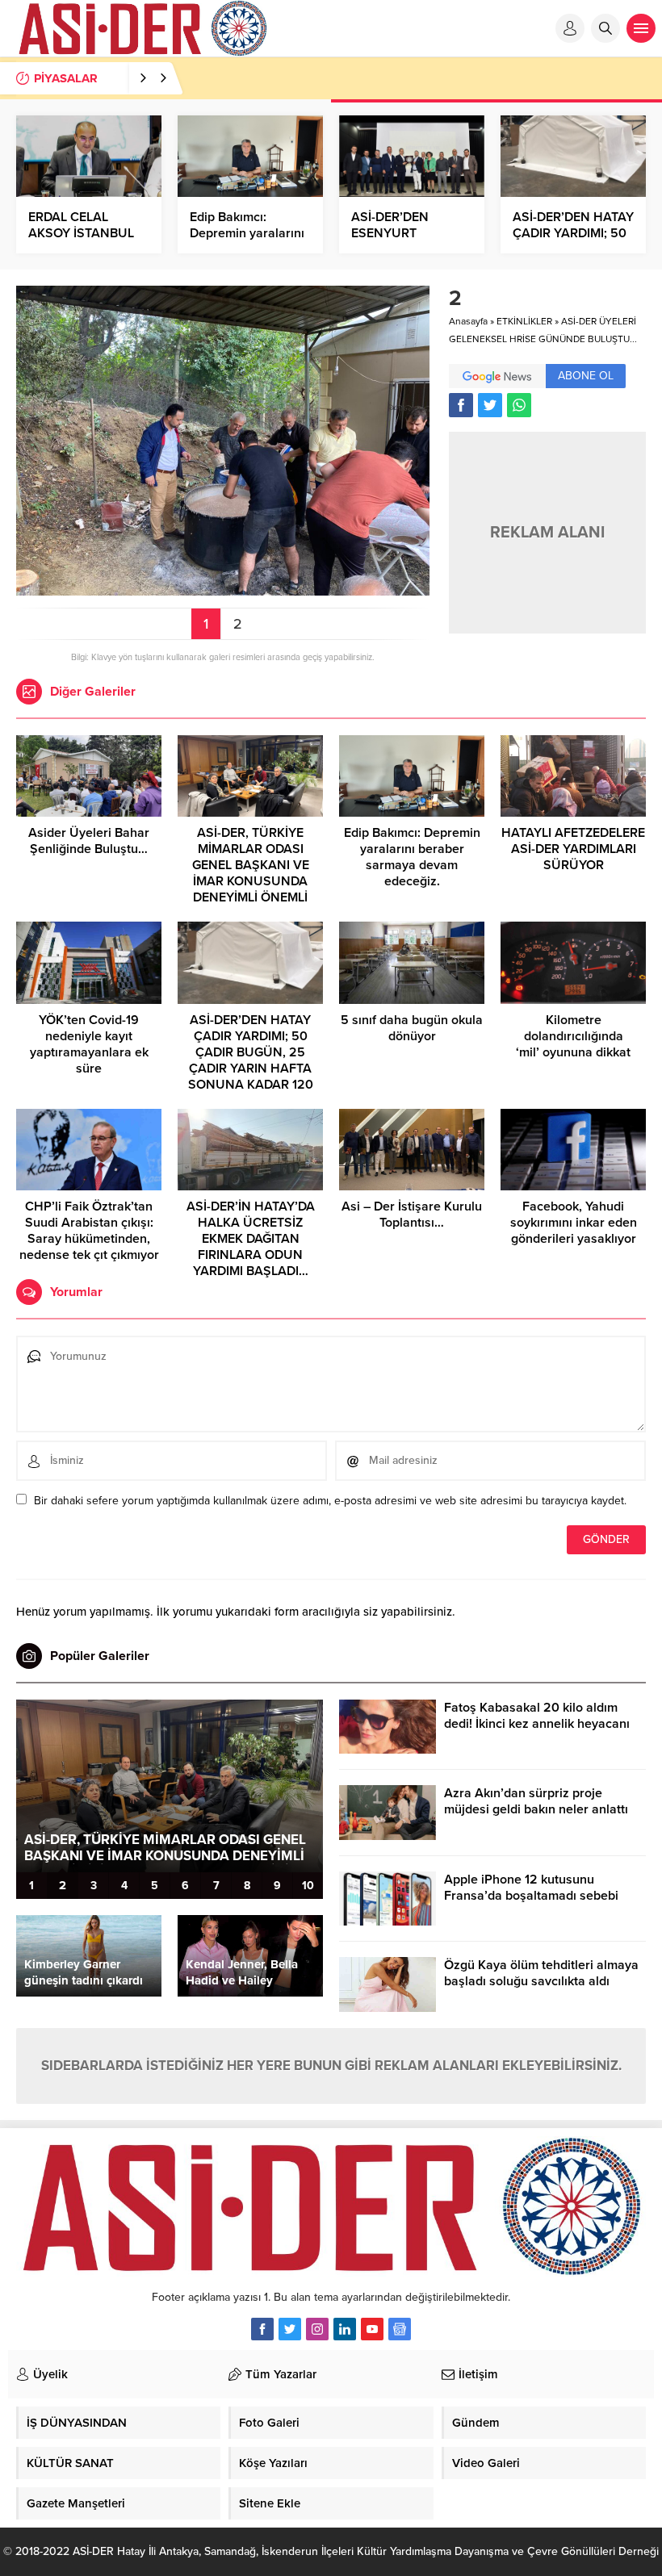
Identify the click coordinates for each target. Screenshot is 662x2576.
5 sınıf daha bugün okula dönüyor (412, 1028)
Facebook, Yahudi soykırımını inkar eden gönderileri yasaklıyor (574, 1223)
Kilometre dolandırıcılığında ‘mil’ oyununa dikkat (573, 1036)
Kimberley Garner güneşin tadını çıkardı (84, 1972)
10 (308, 1886)
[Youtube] (372, 2329)
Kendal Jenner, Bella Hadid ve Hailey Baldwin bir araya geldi (249, 1980)
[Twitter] (290, 2329)
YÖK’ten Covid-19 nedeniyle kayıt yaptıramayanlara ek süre (89, 1044)
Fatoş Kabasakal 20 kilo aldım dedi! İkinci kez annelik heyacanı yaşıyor (537, 1724)
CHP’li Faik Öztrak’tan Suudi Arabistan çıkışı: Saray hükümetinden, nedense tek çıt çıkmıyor (89, 1231)
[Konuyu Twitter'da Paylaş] (490, 405)
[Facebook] (262, 2329)
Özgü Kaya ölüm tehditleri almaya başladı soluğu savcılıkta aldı (541, 1973)
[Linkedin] (345, 2329)
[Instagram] (317, 2329)
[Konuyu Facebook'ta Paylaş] (461, 405)
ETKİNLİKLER (524, 321)
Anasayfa (468, 321)
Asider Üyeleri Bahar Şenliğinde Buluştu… (89, 841)
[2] (223, 589)
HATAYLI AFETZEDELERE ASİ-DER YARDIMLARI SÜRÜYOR (573, 849)
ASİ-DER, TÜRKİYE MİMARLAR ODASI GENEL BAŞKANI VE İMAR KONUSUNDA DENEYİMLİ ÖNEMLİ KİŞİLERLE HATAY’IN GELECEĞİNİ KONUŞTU (250, 881)
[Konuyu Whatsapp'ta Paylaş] (519, 405)
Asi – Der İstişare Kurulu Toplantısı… (412, 1215)
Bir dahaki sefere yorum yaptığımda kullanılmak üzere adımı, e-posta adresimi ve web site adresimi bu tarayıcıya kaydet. (330, 1501)
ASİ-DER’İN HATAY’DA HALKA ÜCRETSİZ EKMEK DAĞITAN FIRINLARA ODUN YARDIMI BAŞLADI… (251, 1239)
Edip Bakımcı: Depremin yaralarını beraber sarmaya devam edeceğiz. (412, 857)
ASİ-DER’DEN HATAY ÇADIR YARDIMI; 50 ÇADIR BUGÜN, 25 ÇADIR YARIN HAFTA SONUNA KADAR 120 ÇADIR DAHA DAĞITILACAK (251, 1068)
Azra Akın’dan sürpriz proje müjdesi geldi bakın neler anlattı (536, 1801)
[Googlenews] (400, 2329)
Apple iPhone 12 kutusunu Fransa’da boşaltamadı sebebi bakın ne (531, 1896)
